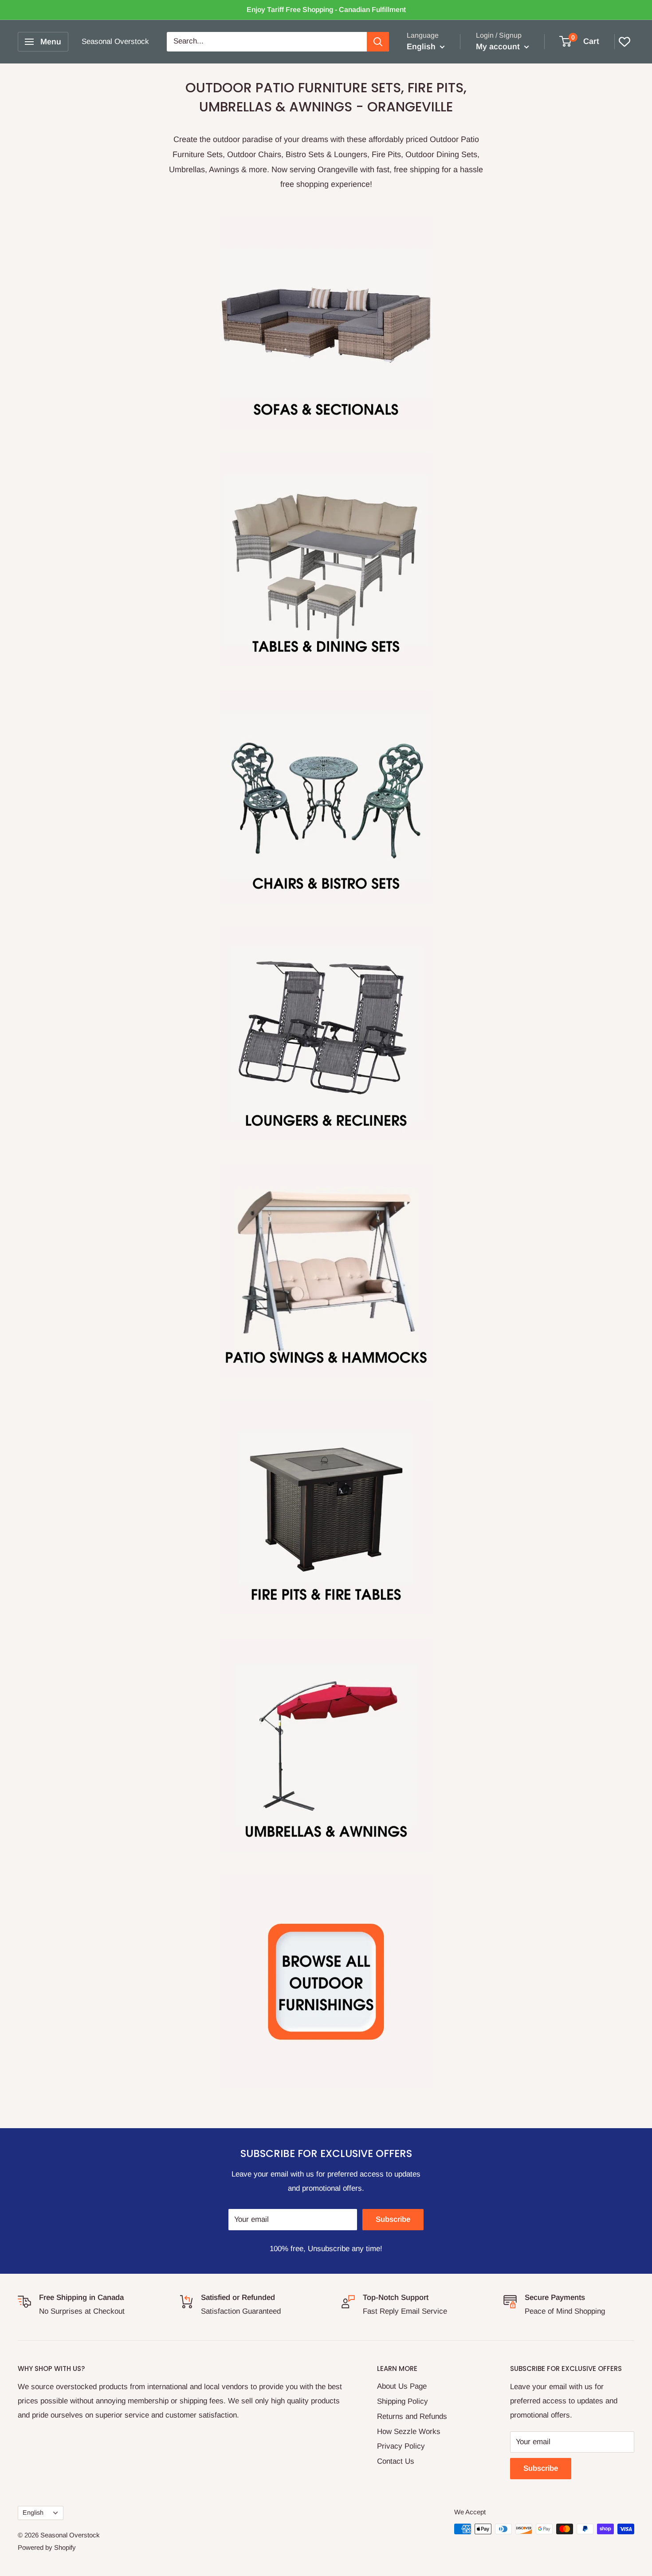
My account (499, 47)
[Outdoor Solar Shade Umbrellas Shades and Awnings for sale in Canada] (326, 1745)
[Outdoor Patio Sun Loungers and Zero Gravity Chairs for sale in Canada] (326, 1034)
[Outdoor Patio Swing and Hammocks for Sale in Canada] (326, 1271)
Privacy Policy (401, 2446)
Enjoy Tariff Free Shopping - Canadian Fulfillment (326, 10)
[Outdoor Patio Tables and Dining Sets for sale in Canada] (326, 560)
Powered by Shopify (47, 2547)
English (33, 2513)
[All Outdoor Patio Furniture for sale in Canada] (326, 1982)
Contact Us (396, 2461)
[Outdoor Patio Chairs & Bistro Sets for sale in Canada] (326, 797)
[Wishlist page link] (625, 42)
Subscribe (393, 2219)
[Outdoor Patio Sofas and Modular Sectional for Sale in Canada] (326, 323)
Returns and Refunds (412, 2416)
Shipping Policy (403, 2401)
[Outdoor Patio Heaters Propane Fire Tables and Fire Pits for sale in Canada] (326, 1508)
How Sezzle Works (409, 2432)
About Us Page (402, 2386)
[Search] (378, 42)
